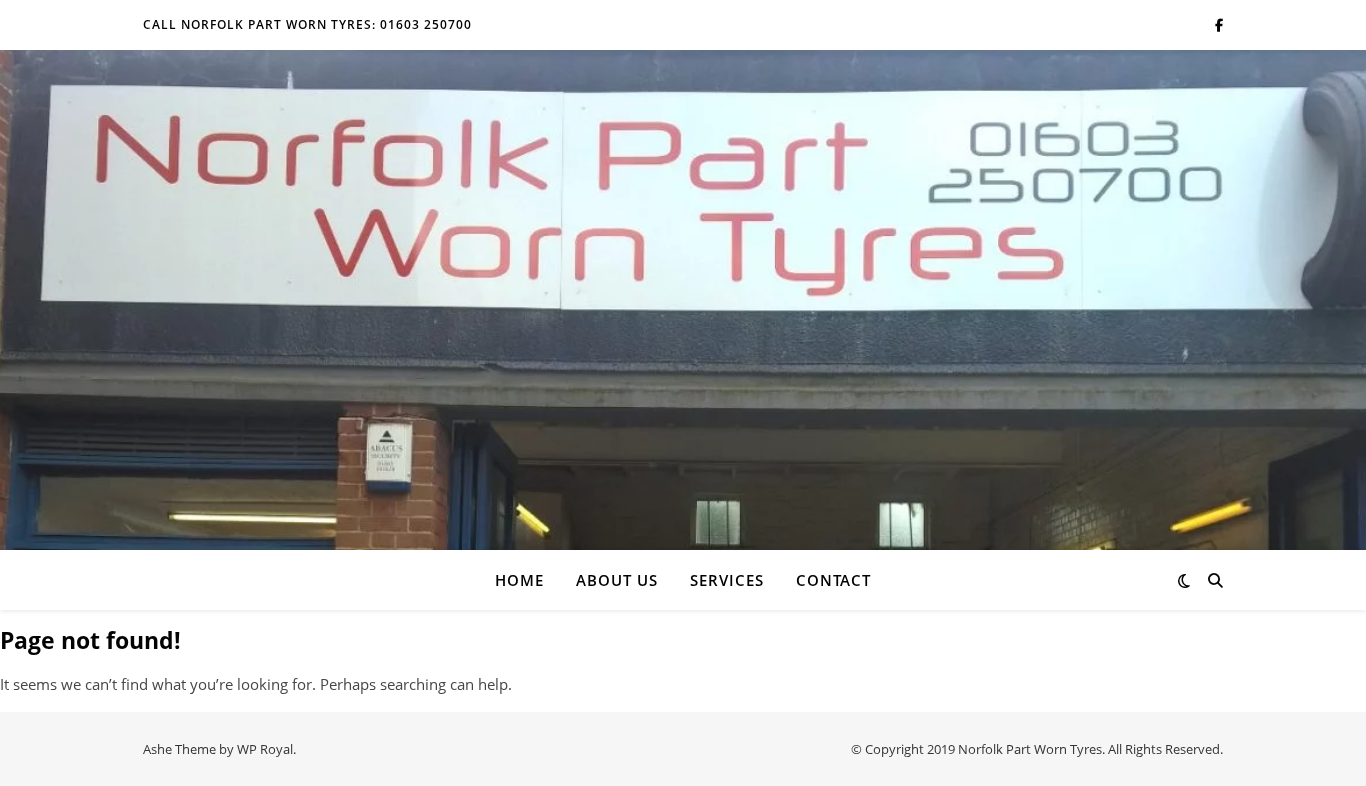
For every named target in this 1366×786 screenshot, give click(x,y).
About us (617, 580)
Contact (833, 580)
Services (727, 580)
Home (519, 580)
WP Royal (265, 749)
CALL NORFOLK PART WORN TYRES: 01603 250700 (307, 24)
